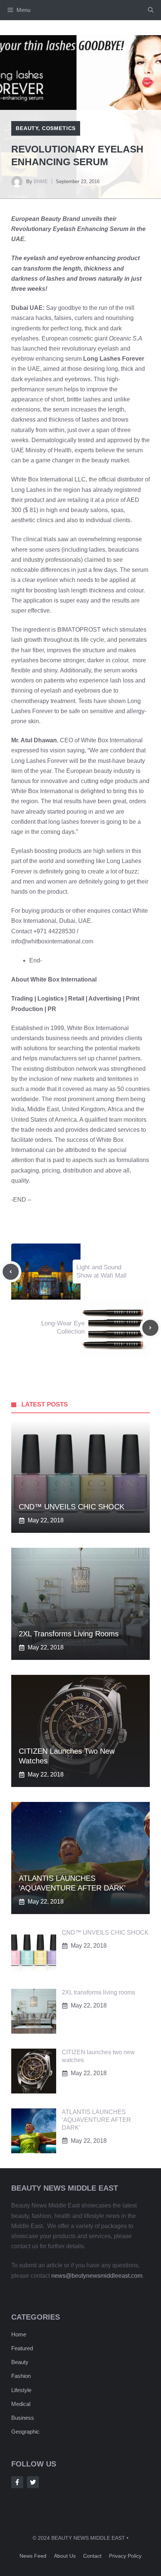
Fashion (21, 2376)
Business (23, 2418)
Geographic (25, 2432)
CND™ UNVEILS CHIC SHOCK (72, 1507)
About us (65, 2556)
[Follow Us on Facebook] (17, 2482)
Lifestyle (21, 2390)
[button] (151, 10)
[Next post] (150, 1328)
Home (19, 2334)
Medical (21, 2404)
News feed (33, 2556)
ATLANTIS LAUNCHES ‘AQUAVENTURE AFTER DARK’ (96, 2120)
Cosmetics (59, 128)
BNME (41, 181)
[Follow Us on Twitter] (33, 2482)
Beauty (27, 128)
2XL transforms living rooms (69, 1634)
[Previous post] (11, 1272)
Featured (22, 2348)
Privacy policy (125, 2556)
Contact (92, 2556)
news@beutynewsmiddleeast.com (97, 2276)
